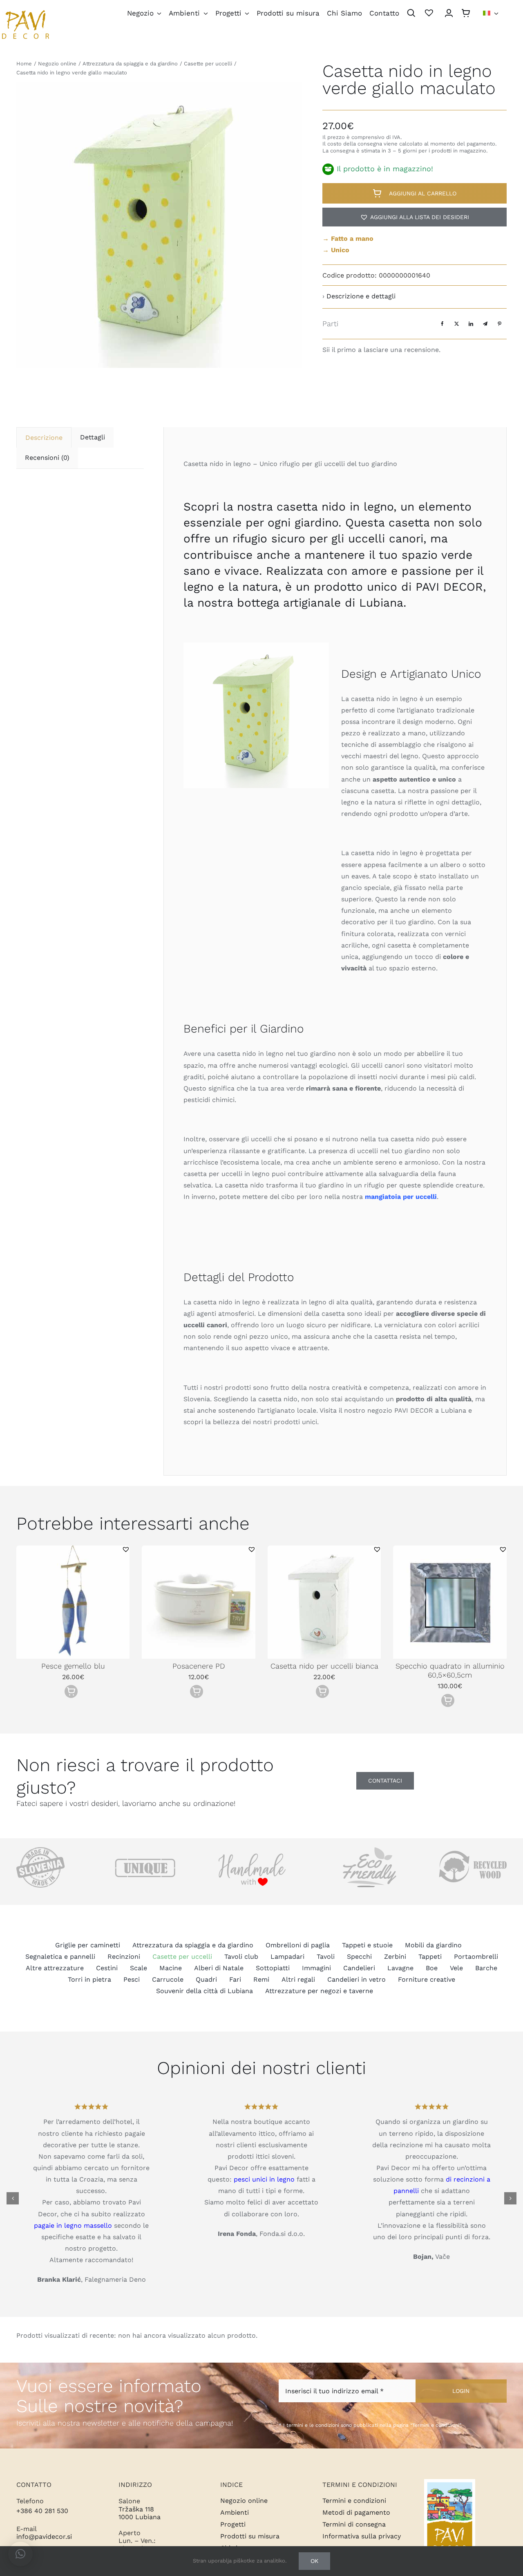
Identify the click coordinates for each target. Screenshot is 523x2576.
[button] (415, 217)
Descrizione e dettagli (361, 296)
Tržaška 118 (136, 2509)
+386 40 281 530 (42, 2511)
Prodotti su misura (250, 2536)
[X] (457, 324)
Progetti (233, 2524)
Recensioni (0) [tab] (47, 458)
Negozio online (244, 2501)
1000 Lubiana (140, 2517)
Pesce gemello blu (73, 1666)
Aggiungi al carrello (423, 193)
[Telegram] (485, 324)
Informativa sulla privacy (362, 2536)
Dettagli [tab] (93, 437)
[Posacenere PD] (199, 1549)
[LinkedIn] (471, 324)
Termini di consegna (354, 2524)
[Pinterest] (500, 324)
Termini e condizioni (354, 2501)
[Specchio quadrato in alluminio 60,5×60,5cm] (450, 1549)
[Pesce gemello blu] (73, 1549)
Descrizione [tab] (44, 438)
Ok (314, 2561)
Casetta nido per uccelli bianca (324, 1666)
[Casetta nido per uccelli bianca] (324, 1549)
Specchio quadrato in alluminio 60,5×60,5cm (450, 1670)
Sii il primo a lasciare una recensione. (381, 350)
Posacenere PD (199, 1666)
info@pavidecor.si (44, 2537)
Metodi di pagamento (356, 2512)
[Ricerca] (411, 14)
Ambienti (235, 2512)
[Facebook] (442, 324)
